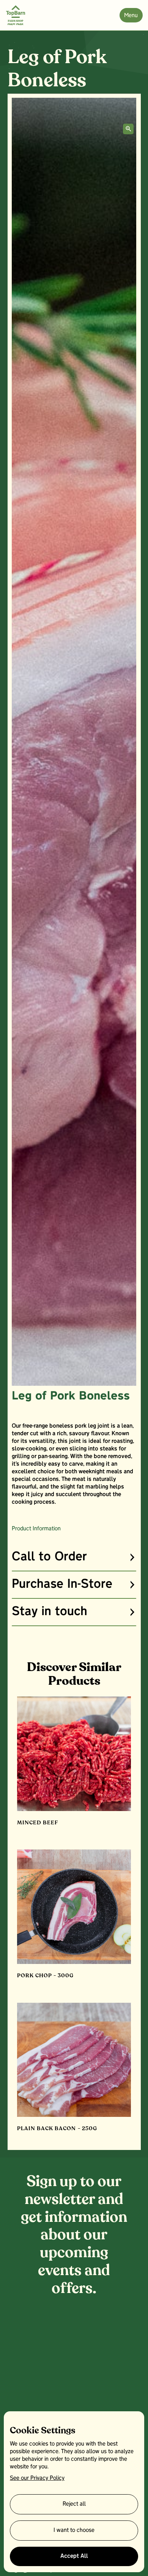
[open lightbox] (128, 129)
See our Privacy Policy (37, 2478)
